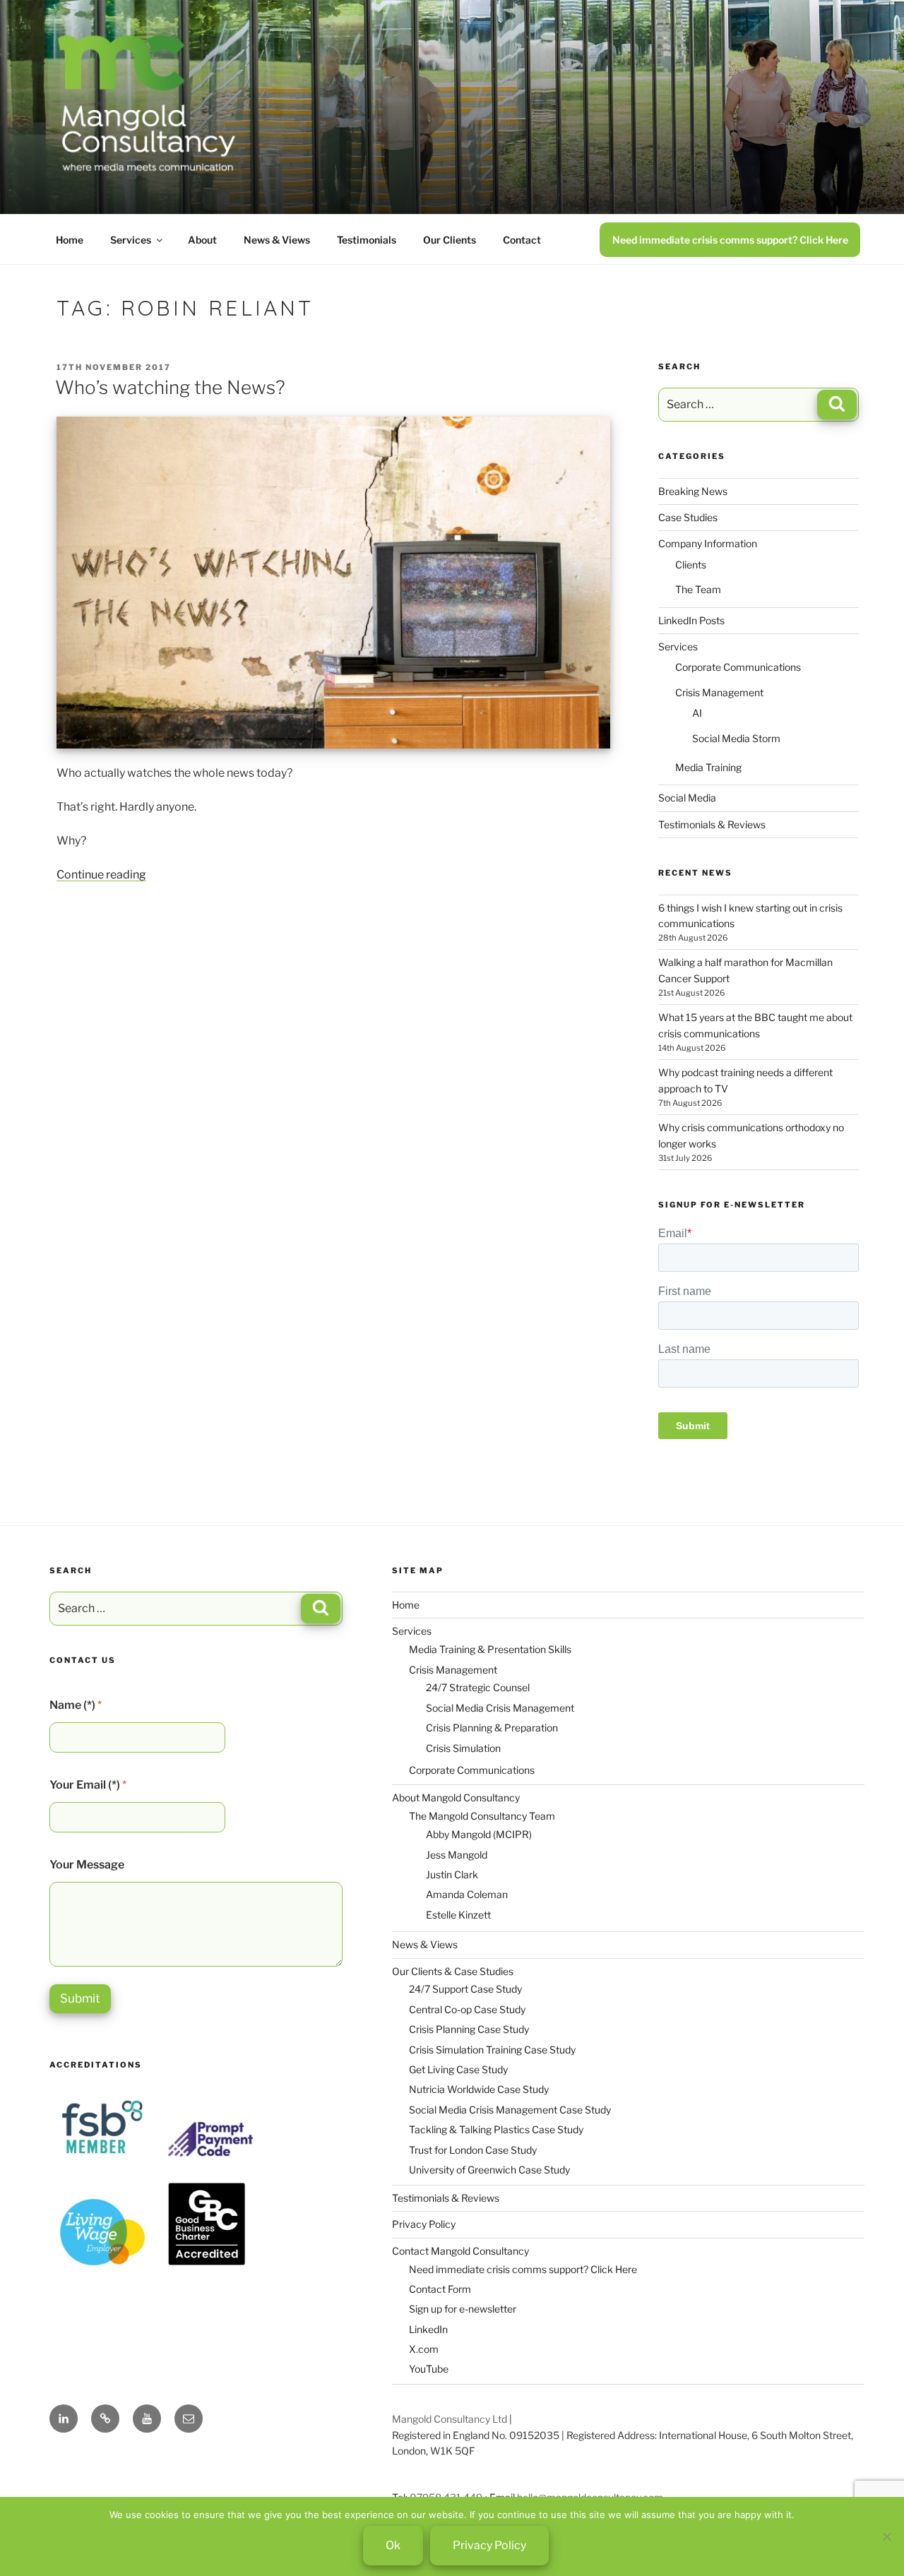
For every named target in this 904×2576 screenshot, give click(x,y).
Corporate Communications (738, 667)
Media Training (708, 767)
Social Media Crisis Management (500, 1708)
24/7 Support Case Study (465, 1989)
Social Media (687, 798)
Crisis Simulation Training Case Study (492, 2050)
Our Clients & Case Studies (453, 1971)
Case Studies (688, 517)
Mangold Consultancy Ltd (450, 2419)
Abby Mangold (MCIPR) (479, 1834)
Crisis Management (719, 692)
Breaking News (693, 491)
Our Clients (450, 240)
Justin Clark (452, 1874)
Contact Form (440, 2289)
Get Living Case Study (458, 2069)
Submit (80, 1998)
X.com (424, 2349)
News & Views (277, 240)
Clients (691, 565)
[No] (886, 2536)
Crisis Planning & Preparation (492, 1728)
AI (697, 713)
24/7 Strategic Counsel (478, 1687)
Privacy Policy (424, 2224)
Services (131, 240)
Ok (393, 2545)
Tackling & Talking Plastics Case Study (496, 2129)
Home (70, 240)
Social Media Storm (736, 738)
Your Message (87, 1865)
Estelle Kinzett (458, 1915)
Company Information (708, 543)
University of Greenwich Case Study (489, 2170)
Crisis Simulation (463, 1748)
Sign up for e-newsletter (463, 2309)
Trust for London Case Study (473, 2150)
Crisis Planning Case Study (469, 2029)
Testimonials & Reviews (712, 824)
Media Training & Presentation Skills (490, 1649)
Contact (522, 240)
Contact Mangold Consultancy (460, 2251)
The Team (698, 589)
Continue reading (101, 875)
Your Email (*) (88, 1785)
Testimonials (367, 240)
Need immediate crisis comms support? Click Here (730, 240)
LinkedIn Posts (691, 620)
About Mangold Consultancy (456, 1797)
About (202, 240)
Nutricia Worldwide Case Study (479, 2089)
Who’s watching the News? (170, 387)
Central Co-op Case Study (467, 2009)
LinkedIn (428, 2329)
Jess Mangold (457, 1855)
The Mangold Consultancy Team (482, 1816)
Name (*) (76, 1705)
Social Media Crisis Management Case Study (510, 2110)
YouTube (429, 2369)
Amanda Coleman (467, 1894)
